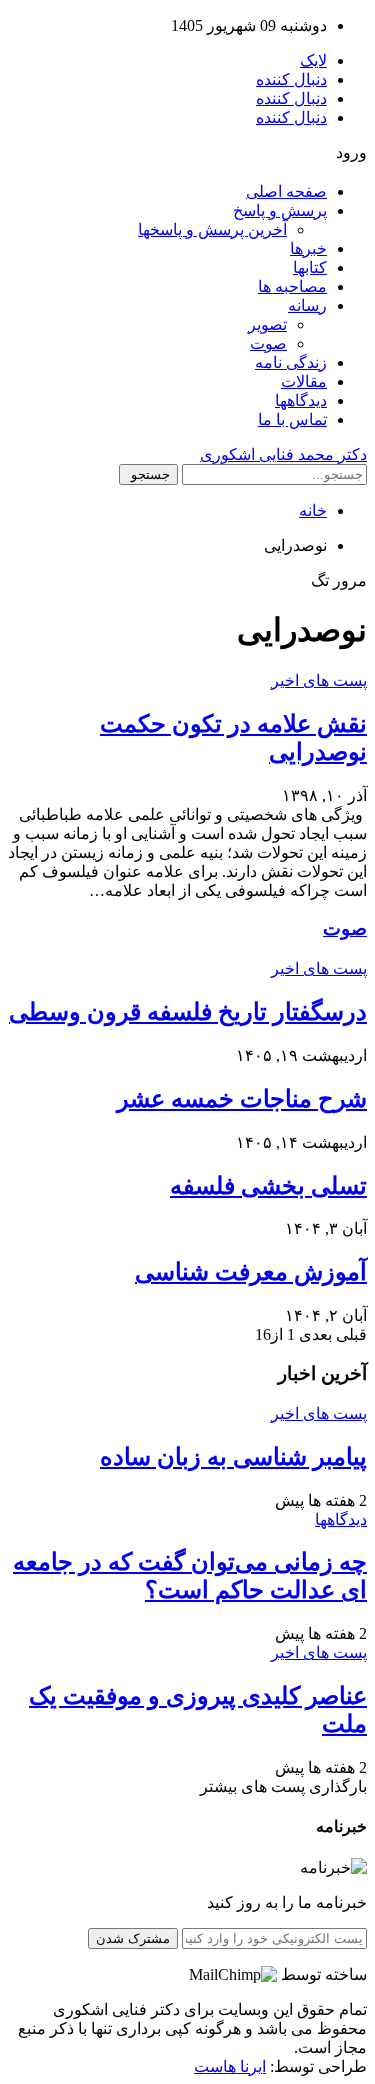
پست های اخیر (319, 680)
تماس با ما (292, 419)
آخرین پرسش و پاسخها (212, 229)
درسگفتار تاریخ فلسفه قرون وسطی (188, 1012)
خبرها (308, 248)
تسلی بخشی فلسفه (268, 1186)
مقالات (304, 381)
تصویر (267, 324)
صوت (268, 343)
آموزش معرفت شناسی (251, 1272)
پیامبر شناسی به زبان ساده (233, 1457)
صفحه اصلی (286, 191)
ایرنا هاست (230, 2066)
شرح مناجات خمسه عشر (242, 1099)
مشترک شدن (133, 1938)
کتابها (310, 267)
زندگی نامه (291, 362)
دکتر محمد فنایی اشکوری (283, 454)
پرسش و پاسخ (280, 210)
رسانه (307, 305)
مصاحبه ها (292, 286)
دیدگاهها (301, 400)
